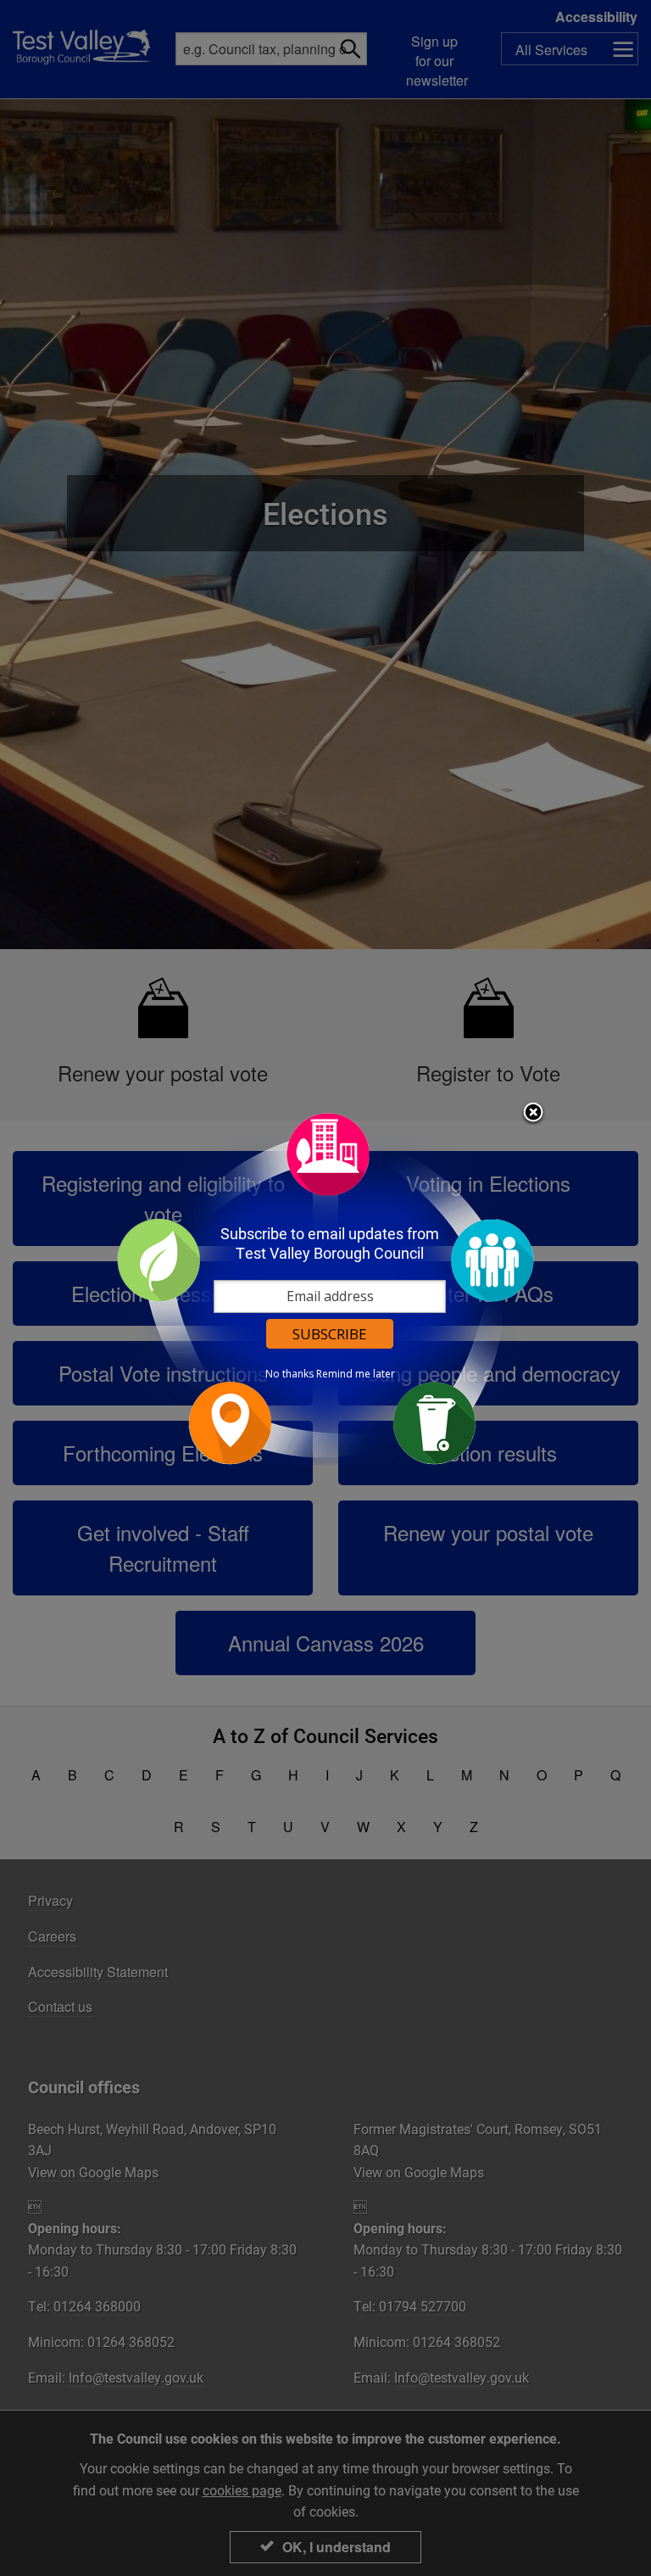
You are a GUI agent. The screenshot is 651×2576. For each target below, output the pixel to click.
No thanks (289, 1374)
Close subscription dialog (533, 1114)
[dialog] (325, 1288)
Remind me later (356, 1374)
